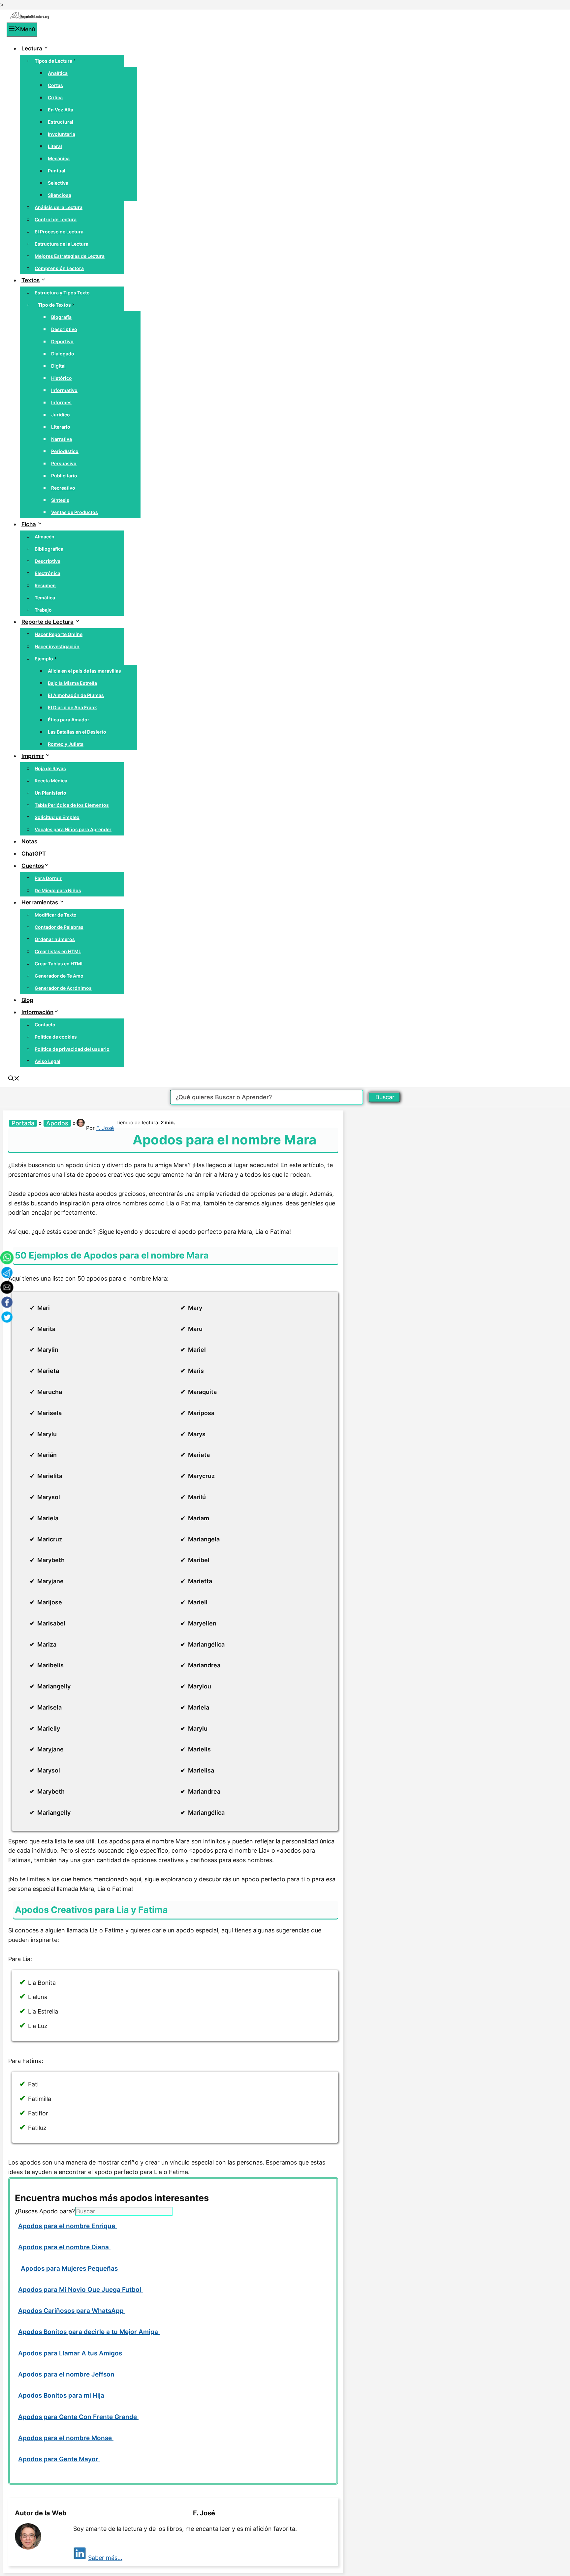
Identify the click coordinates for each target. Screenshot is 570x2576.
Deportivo (62, 341)
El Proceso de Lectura (59, 232)
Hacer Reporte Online (59, 634)
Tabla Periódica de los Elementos (72, 805)
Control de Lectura (56, 219)
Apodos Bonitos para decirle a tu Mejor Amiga (89, 2332)
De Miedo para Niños (58, 890)
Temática (45, 598)
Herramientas (40, 902)
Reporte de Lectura (47, 622)
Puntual (57, 171)
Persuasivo (64, 463)
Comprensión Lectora (59, 268)
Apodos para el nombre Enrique (67, 2226)
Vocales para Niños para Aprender (73, 829)
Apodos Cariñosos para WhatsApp (72, 2311)
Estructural (61, 122)
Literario (61, 427)
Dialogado (63, 354)
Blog (27, 1000)
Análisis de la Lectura (59, 207)
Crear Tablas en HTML (59, 964)
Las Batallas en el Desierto (77, 732)
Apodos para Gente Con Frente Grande (78, 2417)
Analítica (58, 73)
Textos (31, 280)
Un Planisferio (50, 793)
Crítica (55, 97)
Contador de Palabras (59, 927)
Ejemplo (44, 659)
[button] (14, 1079)
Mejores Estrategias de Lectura (70, 256)
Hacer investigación (57, 646)
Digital (58, 366)
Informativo (64, 390)
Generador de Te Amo (59, 976)
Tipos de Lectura (53, 61)
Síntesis (60, 500)
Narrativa (62, 439)
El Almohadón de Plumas (76, 695)
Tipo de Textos (54, 305)
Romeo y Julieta (66, 744)
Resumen (45, 585)
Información (37, 1012)
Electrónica (47, 573)
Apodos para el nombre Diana (64, 2247)
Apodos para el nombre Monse (66, 2438)
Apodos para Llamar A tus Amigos (71, 2353)
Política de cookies (56, 1037)
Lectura (32, 48)
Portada (23, 1123)
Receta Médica (51, 781)
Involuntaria (62, 134)
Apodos (57, 1123)
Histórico (62, 378)
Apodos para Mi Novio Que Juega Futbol (80, 2290)
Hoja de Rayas (50, 768)
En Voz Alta (61, 110)
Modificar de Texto (56, 915)
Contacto (45, 1025)
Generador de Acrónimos (63, 988)
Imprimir (33, 756)
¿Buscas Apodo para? (45, 2211)
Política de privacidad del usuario (72, 1049)
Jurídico (61, 415)
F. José (105, 1128)
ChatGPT (34, 854)
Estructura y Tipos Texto (62, 293)
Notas (29, 841)
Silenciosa (60, 195)
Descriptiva (47, 561)
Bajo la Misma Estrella (72, 683)
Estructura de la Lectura (62, 244)
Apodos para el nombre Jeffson (67, 2374)
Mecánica (59, 158)
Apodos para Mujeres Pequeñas (70, 2269)
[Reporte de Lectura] (30, 17)
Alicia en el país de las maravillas (84, 671)
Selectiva (58, 183)
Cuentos (33, 866)
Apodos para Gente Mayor (59, 2459)
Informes (61, 402)
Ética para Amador (69, 720)
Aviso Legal (47, 1061)
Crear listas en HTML (58, 951)
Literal (55, 146)
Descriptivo (64, 329)
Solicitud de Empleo (57, 817)
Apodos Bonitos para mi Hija (62, 2395)
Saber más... (105, 2558)
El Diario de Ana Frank (72, 707)
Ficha (29, 524)
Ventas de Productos (75, 512)
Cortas (55, 85)
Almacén (45, 537)
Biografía (61, 317)
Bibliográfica (49, 549)
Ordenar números (55, 939)
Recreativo (63, 488)
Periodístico (65, 451)
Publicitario (64, 476)
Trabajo (43, 610)
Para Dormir (48, 878)
